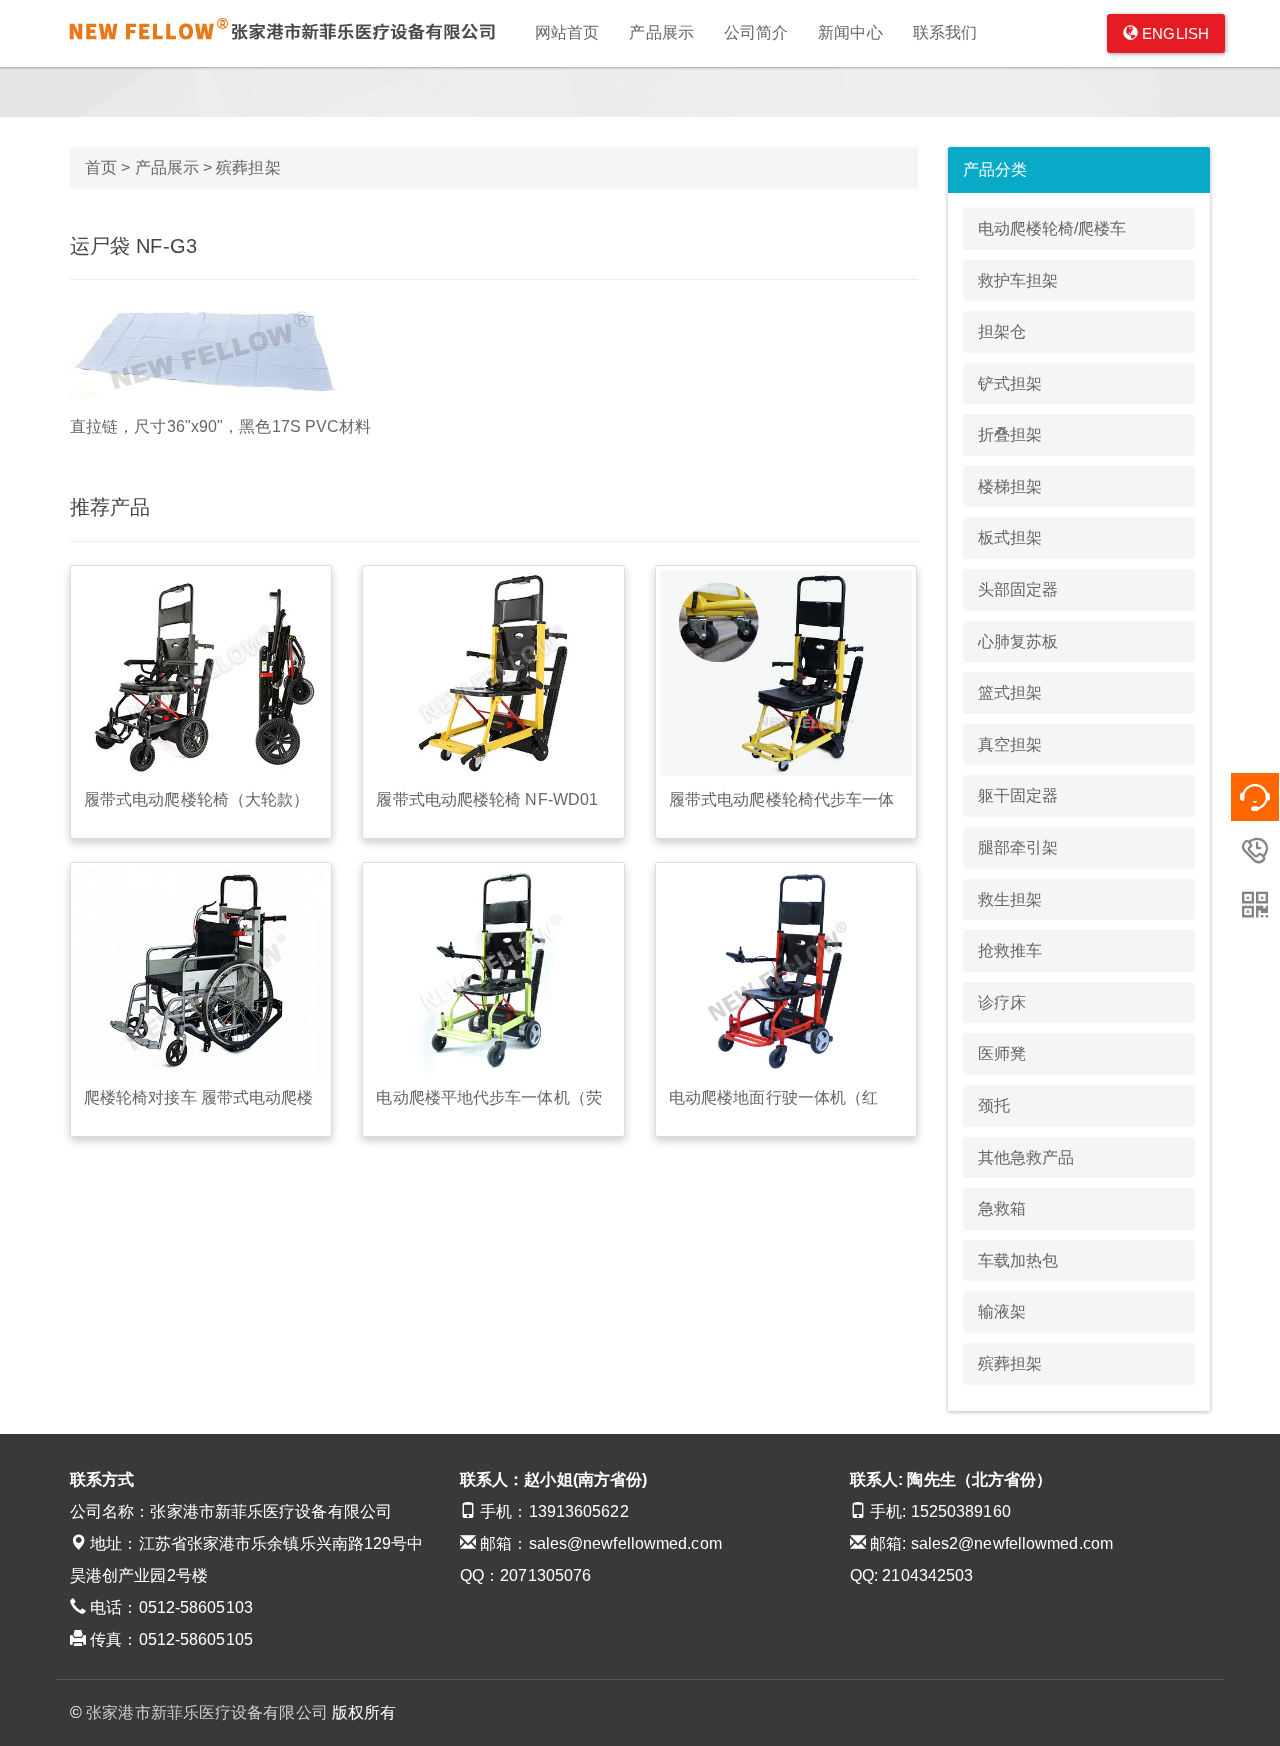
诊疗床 (1002, 1002)
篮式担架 (1010, 692)
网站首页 (567, 32)
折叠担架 (1010, 434)
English (1173, 33)
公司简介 (756, 32)
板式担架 (1010, 537)
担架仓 (1002, 331)
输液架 (1002, 1311)
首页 (101, 167)
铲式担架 (1010, 383)
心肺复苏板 (1018, 641)
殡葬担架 (248, 167)
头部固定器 (1018, 589)
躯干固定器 (1018, 795)
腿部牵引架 (1018, 847)
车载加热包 (1018, 1260)
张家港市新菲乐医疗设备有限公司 (207, 1712)
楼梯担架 (1010, 486)
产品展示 (661, 32)
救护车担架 (1018, 280)
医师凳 (1002, 1053)
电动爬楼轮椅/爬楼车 (1052, 228)
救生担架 (1010, 899)
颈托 (994, 1105)
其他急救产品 (1026, 1157)
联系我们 (945, 32)
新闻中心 (850, 32)
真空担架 (1010, 744)
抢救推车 (1010, 950)
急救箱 (1002, 1208)
